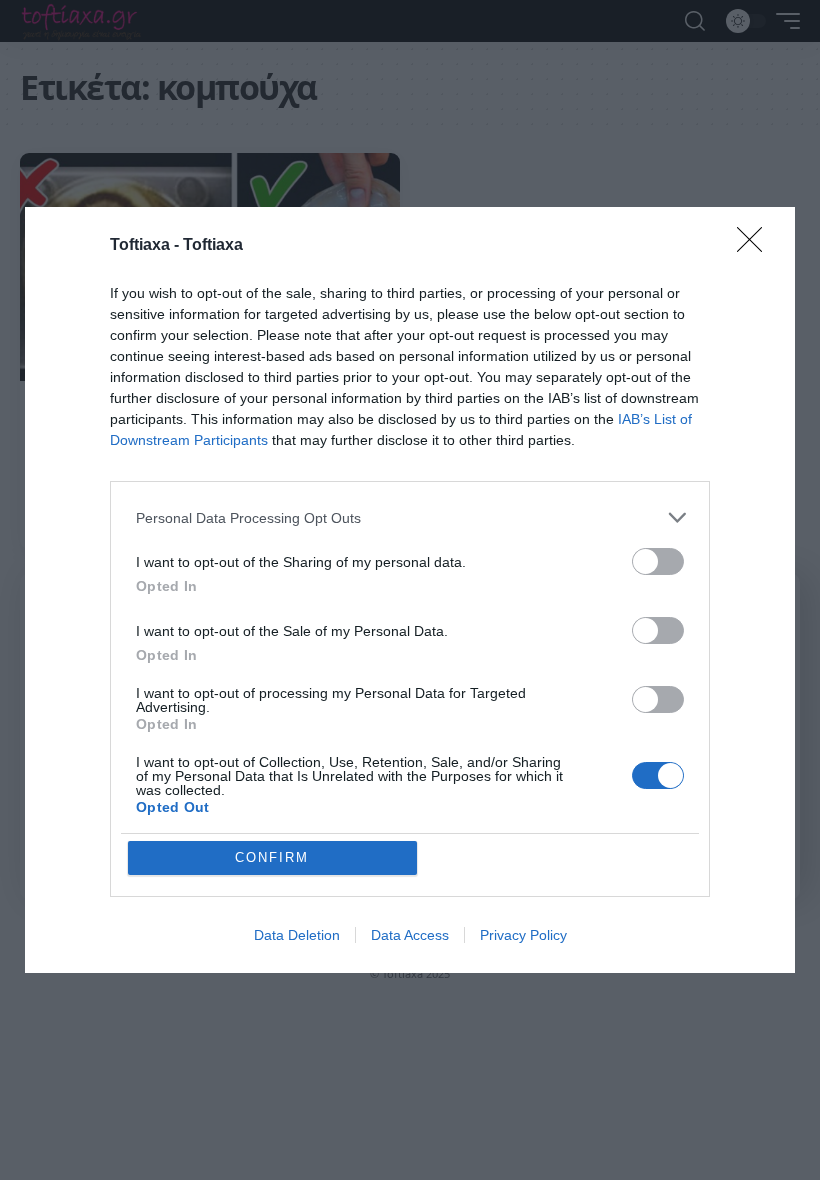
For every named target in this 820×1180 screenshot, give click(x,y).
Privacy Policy (523, 935)
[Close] (756, 246)
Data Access (410, 935)
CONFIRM (272, 857)
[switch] (658, 561)
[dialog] (410, 590)
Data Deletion (297, 935)
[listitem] (410, 517)
